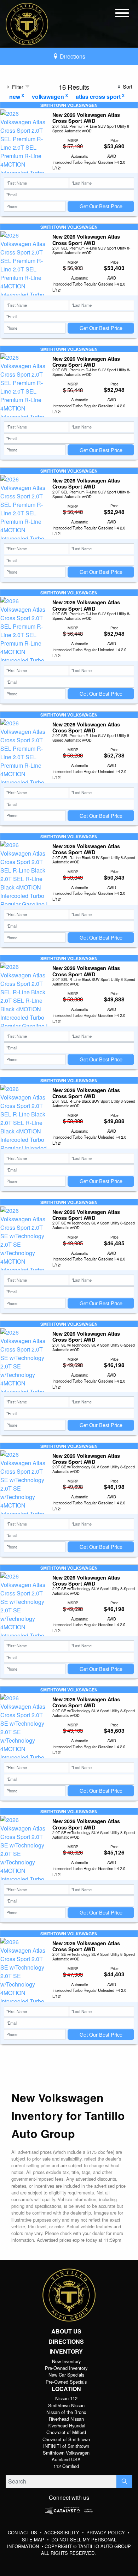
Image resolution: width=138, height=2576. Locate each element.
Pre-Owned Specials (66, 2382)
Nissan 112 (66, 2398)
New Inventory (66, 2361)
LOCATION (66, 2389)
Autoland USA (66, 2459)
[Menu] (122, 14)
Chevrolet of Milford (66, 2432)
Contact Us (23, 2532)
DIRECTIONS (66, 2342)
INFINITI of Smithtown (66, 2446)
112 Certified (66, 2466)
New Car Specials (66, 2375)
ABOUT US (66, 2331)
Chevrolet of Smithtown (66, 2439)
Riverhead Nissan (66, 2419)
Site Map (34, 2539)
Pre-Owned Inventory (66, 2368)
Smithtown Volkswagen (66, 2453)
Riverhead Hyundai (66, 2425)
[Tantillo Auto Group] (27, 23)
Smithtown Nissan (66, 2405)
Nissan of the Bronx (66, 2412)
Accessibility (62, 2532)
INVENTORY (66, 2352)
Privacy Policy (106, 2532)
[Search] (124, 2481)
